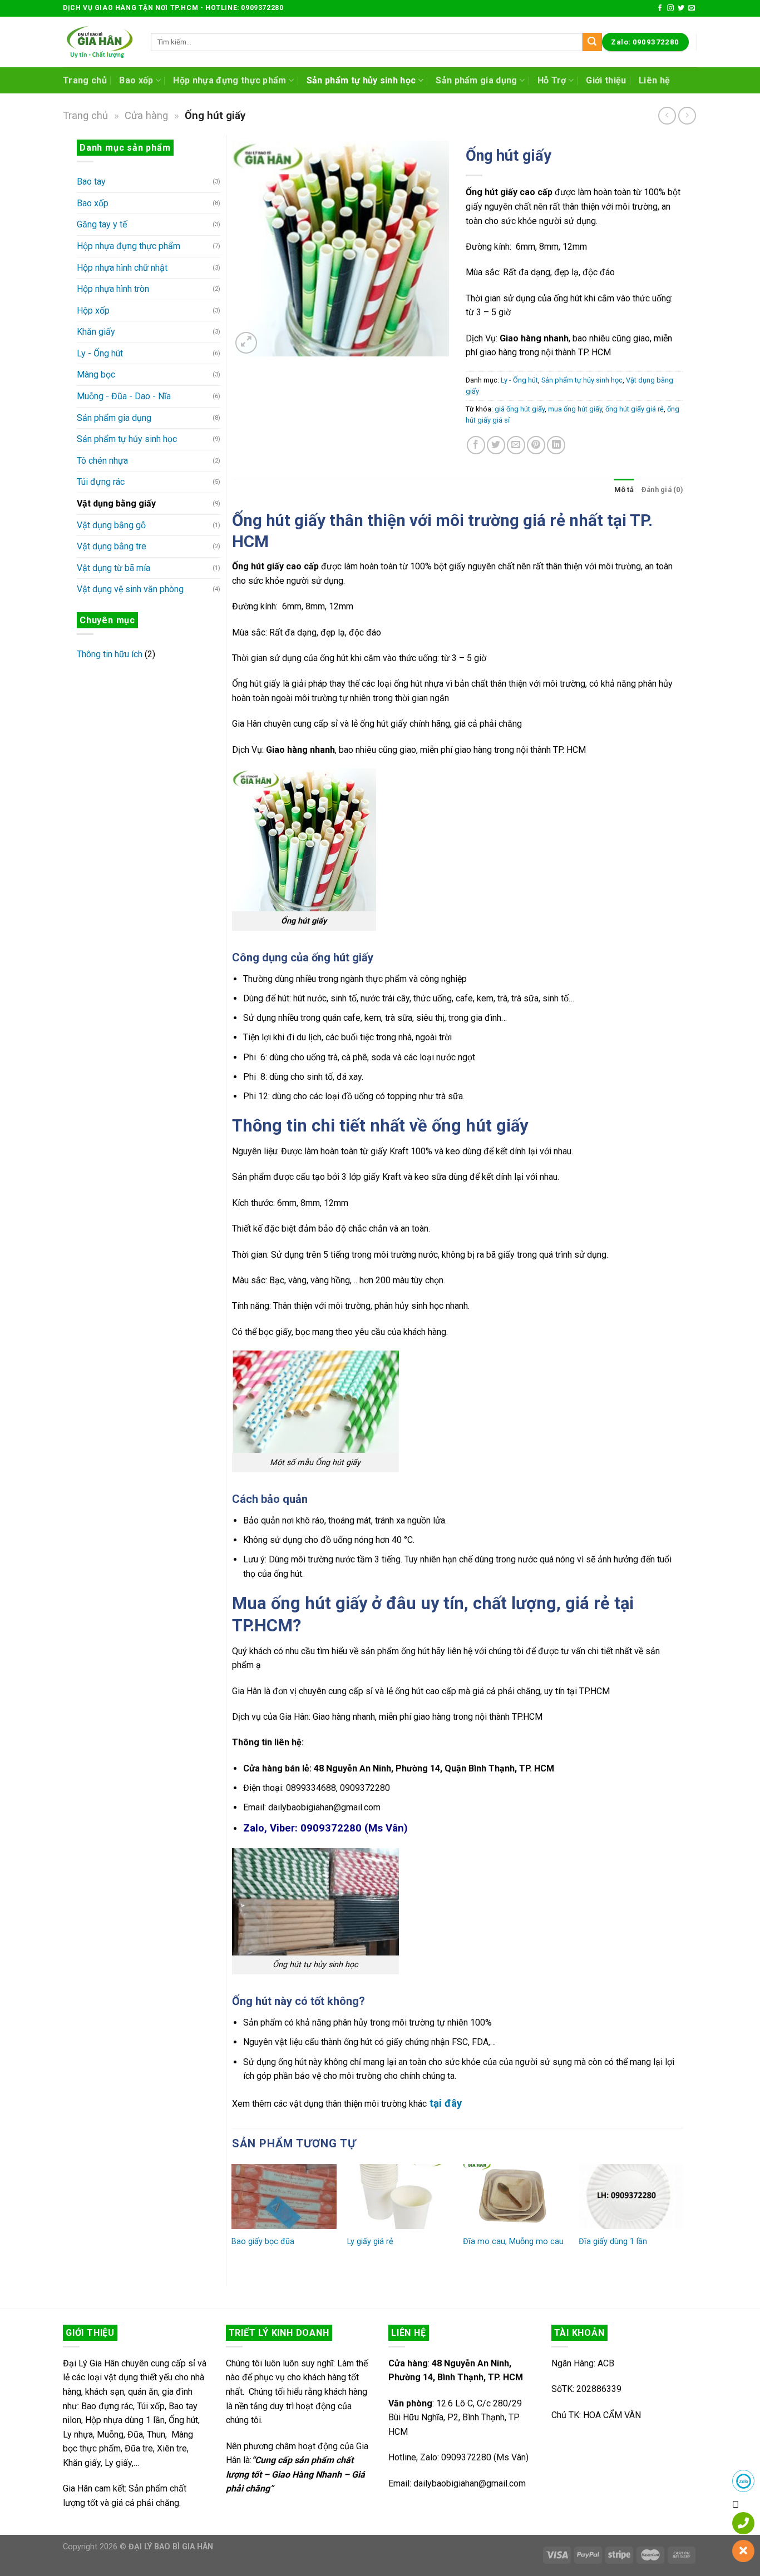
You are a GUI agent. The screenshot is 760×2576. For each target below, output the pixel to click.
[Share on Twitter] (496, 445)
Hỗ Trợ (552, 80)
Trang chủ (85, 80)
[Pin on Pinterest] (536, 445)
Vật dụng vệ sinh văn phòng (130, 589)
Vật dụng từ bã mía (113, 568)
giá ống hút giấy (520, 409)
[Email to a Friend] (516, 445)
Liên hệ (654, 80)
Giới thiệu (606, 80)
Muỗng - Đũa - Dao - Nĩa (124, 396)
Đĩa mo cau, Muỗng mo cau (513, 2242)
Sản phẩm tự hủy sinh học (361, 80)
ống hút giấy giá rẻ (635, 409)
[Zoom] (246, 343)
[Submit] (592, 42)
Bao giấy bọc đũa (263, 2242)
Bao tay (91, 182)
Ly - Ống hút (100, 353)
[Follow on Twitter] (681, 8)
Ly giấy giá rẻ (370, 2242)
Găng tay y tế (102, 224)
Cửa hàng (146, 115)
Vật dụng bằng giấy (116, 503)
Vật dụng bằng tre (112, 546)
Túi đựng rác (101, 482)
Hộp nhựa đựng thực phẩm (230, 80)
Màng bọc (96, 374)
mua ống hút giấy (575, 409)
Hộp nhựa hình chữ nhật (122, 268)
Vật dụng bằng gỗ (111, 525)
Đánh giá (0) (662, 490)
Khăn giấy (96, 332)
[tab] (624, 490)
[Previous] (233, 2221)
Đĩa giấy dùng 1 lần (613, 2242)
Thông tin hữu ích (110, 654)
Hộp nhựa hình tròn (113, 289)
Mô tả (624, 490)
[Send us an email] (692, 8)
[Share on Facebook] (476, 445)
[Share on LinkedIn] (556, 445)
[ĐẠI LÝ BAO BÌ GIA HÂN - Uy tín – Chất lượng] (98, 42)
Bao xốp (136, 80)
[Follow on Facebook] (660, 8)
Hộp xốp (93, 311)
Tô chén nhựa (102, 461)
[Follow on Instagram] (670, 8)
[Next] (683, 2221)
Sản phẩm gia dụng (476, 80)
